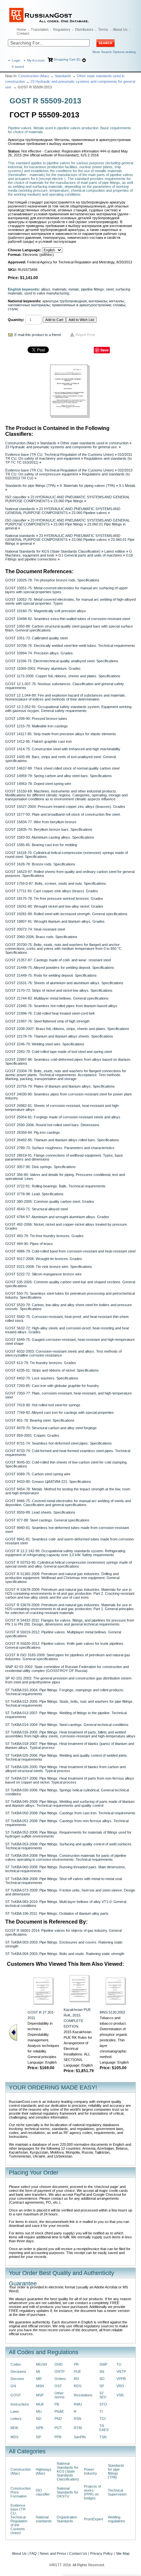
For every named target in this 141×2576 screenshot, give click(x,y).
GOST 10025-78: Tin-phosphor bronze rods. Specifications (52, 580)
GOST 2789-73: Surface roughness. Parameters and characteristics (60, 1148)
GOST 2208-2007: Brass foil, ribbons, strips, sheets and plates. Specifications (67, 1029)
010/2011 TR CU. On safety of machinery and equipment (69, 456)
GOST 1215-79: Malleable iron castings (37, 726)
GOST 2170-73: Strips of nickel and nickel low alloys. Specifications (59, 990)
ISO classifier (16, 497)
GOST (16, 2395)
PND (58, 2419)
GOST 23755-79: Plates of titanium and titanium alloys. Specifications (60, 1086)
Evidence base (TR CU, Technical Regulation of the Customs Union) (60, 454)
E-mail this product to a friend (38, 335)
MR (39, 2379)
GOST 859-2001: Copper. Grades (32, 1435)
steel (110, 289)
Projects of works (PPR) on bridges (92, 2492)
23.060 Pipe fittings (68, 501)
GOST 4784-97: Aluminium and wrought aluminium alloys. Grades (57, 1217)
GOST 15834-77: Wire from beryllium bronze (41, 822)
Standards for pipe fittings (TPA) (30, 486)
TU (119, 2364)
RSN (78, 2419)
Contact (23, 33)
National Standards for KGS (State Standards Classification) (53, 551)
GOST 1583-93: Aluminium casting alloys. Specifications (50, 837)
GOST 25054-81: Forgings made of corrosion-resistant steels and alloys (63, 1117)
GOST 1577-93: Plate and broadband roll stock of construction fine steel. (63, 814)
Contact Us (78, 2553)
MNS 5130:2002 (112, 2012)
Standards (63, 76)
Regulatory (62, 29)
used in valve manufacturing (47, 293)
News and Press (53, 2553)
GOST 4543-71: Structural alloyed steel (37, 1209)
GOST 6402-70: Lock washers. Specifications (42, 1378)
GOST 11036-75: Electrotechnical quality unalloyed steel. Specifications (62, 661)
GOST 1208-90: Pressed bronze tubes (36, 719)
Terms (103, 29)
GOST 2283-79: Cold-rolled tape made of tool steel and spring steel (59, 1052)
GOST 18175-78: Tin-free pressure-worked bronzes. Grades (54, 898)
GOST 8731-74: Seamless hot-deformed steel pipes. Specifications (59, 1443)
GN (13, 2386)
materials (59, 289)
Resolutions (83, 2395)
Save (104, 350)
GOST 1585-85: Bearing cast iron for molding (41, 845)
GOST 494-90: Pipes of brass (29, 1244)
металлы (117, 301)
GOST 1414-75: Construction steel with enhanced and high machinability (63, 749)
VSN (120, 2395)
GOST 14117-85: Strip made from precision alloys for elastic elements (61, 734)
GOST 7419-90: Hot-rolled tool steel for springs (43, 1405)
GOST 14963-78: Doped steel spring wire (38, 784)
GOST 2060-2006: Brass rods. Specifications (41, 937)
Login (16, 60)
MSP (40, 2395)
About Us (120, 29)
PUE (77, 2372)
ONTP (60, 2372)
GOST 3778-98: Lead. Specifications (34, 1194)
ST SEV (103, 2395)
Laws (15, 2411)
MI (38, 2372)
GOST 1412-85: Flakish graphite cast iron (39, 741)
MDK (14, 2428)
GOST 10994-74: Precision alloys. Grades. (40, 653)
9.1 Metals (127, 486)
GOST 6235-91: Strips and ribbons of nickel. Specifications (52, 1370)
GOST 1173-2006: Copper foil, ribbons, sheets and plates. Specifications (63, 676)
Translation (40, 29)
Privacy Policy (101, 2553)
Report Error (85, 335)
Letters (16, 2419)
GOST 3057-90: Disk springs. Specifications (40, 1167)
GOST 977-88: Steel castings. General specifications (47, 1520)
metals (74, 289)
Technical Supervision (117, 2492)
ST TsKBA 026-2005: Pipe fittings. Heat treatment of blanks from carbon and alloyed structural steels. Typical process (65, 1769)
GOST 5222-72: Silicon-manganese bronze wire (43, 1274)
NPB (40, 2428)
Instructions (20, 2404)
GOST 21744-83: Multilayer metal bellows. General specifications (57, 998)
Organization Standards (67, 2519)
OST (58, 2386)
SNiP (103, 2364)
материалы (98, 301)
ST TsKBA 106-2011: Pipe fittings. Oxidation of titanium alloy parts (57, 1913)
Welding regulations (117, 2519)
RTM (78, 2428)
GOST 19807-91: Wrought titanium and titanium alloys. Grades (55, 921)
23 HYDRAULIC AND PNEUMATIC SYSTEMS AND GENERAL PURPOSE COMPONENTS (63, 511)
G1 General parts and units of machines (90, 555)
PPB (58, 2437)
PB (57, 2404)
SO (102, 2379)
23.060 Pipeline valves (89, 513)
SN (102, 2372)
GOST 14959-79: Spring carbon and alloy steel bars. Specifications (59, 776)
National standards (20, 509)
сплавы (119, 305)
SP (102, 2386)
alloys (46, 289)
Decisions (18, 2372)
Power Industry (91, 2471)
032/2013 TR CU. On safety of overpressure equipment (69, 472)
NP (39, 2437)
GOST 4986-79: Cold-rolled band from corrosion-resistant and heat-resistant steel (70, 1251)
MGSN (41, 2364)
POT (58, 2428)
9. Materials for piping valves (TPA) (87, 486)
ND (39, 2419)
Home (21, 29)
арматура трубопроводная (64, 301)
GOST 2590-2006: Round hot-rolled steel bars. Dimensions (52, 1125)
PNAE (59, 2411)
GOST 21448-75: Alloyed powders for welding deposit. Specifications (60, 968)
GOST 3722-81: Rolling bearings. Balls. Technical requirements (55, 1186)
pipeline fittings (92, 289)
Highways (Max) (44, 2471)
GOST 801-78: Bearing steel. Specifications (40, 1420)
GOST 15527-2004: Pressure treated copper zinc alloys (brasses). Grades (65, 807)
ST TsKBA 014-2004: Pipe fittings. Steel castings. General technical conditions (67, 1725)
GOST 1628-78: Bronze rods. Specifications (40, 864)
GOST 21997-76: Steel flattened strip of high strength (47, 1021)
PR (76, 2364)
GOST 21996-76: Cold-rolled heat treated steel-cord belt (50, 1013)
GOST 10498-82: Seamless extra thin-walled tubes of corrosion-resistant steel (68, 619)
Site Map (123, 2553)
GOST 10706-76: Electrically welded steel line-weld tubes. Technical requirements (70, 646)
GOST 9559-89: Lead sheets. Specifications (40, 1512)
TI (101, 2411)
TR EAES (104, 2428)
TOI (102, 2419)
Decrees (17, 2379)
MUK (40, 2404)
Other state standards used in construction (94, 443)
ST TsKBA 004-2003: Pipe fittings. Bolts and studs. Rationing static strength (65, 1954)
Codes (16, 2364)
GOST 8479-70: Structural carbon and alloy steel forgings (51, 1428)
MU (39, 2411)
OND (59, 2364)
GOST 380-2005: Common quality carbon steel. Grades (50, 1201)
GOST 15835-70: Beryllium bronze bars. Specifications (49, 829)
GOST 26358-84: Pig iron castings (33, 1132)
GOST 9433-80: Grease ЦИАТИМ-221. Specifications (48, 1482)
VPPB (121, 2379)
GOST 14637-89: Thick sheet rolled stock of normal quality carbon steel (62, 768)
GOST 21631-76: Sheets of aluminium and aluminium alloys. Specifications (64, 983)
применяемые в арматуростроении (81, 305)
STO (103, 2404)
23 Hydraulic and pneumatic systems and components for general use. (61, 447)
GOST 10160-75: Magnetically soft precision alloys (46, 611)
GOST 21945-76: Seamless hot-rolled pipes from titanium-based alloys (61, 1006)
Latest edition (115, 551)
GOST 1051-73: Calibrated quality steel (36, 638)
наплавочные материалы (29, 305)
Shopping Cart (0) (67, 59)
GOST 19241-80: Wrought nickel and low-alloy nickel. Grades (54, 906)
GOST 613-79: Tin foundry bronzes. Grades (41, 1363)
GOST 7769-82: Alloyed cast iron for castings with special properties (60, 1412)
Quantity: (16, 320)
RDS (78, 2386)
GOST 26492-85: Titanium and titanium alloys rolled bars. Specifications (62, 1140)
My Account (36, 60)
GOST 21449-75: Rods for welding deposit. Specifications (51, 975)
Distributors (84, 29)
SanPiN (80, 2437)
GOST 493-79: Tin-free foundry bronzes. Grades (44, 1236)
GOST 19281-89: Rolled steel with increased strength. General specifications (66, 914)
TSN (103, 2437)
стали (13, 309)
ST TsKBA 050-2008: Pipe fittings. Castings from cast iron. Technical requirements (70, 1813)
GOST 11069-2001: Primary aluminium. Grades (43, 668)
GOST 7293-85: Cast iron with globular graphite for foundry (52, 1386)
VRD (120, 2386)
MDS (14, 2437)
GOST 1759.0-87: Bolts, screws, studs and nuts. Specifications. (56, 883)
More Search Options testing (114, 52)
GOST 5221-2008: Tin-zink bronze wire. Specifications (49, 1267)
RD (76, 2379)
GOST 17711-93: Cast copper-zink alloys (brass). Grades (52, 891)
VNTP (121, 2372)
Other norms (60, 2395)
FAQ (33, 2553)
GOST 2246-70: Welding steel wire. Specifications (45, 1044)
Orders (60, 2379)
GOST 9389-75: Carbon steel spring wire (38, 1474)
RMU (78, 2404)
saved (18, 67)
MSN (40, 2386)
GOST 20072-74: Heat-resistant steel (35, 929)
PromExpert (93, 2519)
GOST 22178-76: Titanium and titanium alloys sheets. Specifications (59, 1036)
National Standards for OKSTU (68, 2492)
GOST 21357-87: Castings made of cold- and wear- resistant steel (58, 960)
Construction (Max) (34, 76)
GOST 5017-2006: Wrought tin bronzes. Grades (44, 1259)
